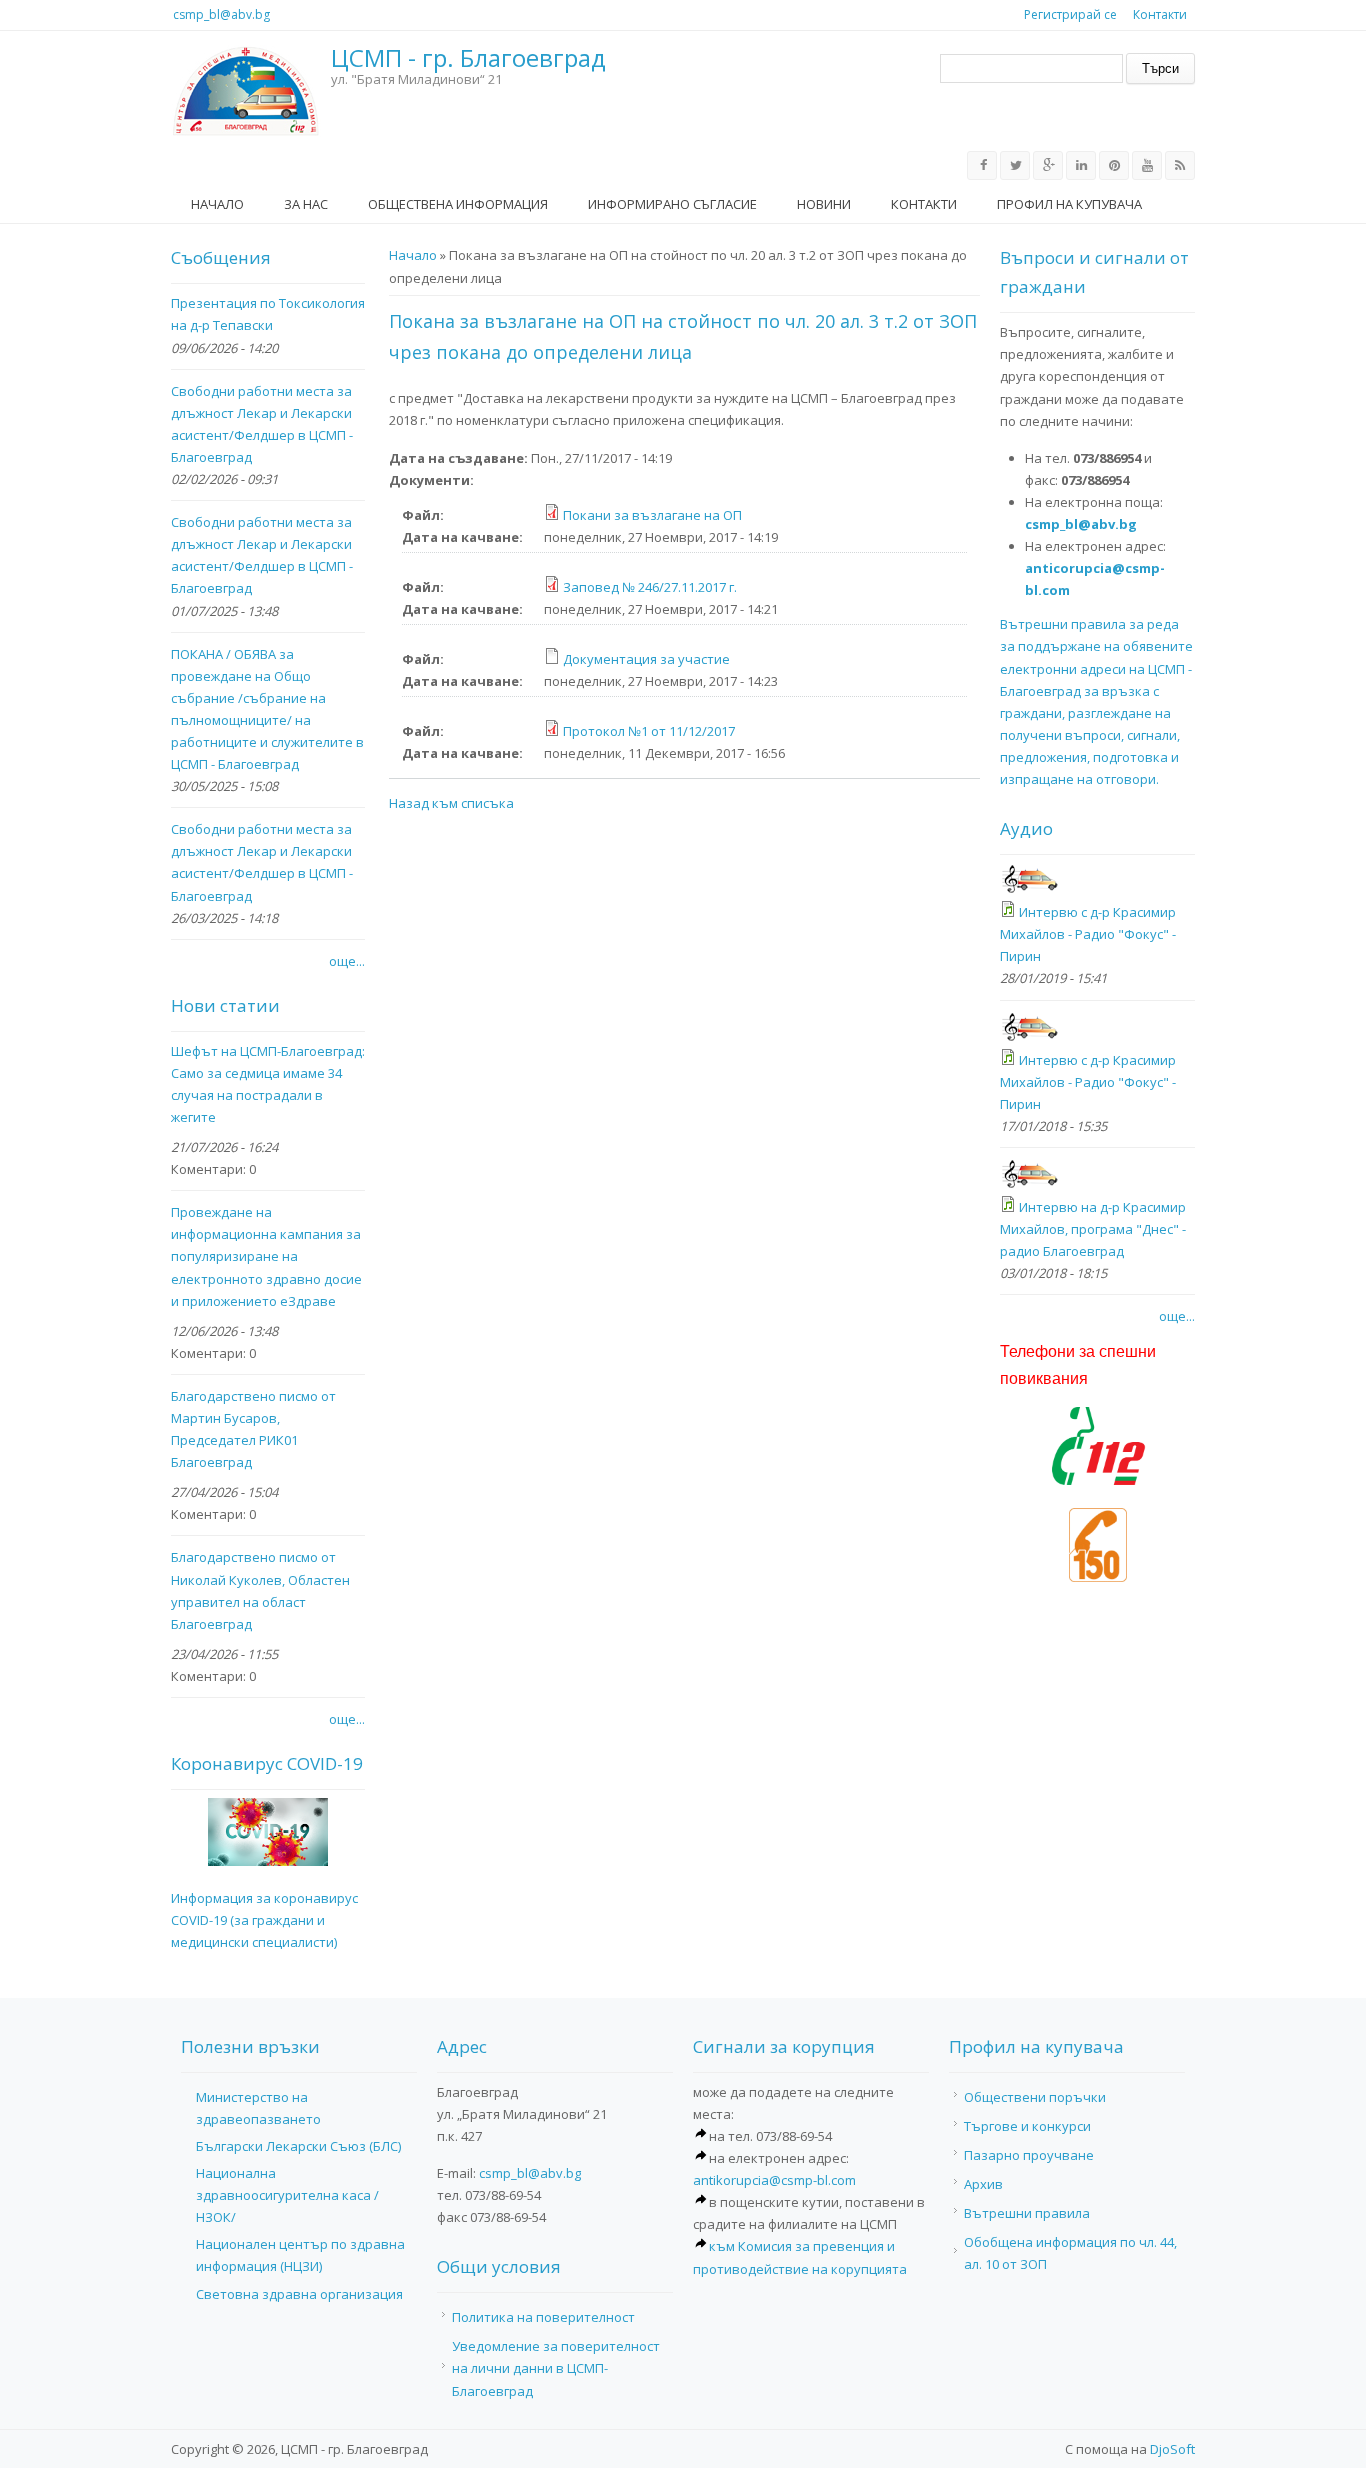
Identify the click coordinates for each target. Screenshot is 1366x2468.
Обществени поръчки (1035, 2097)
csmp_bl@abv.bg (221, 14)
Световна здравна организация (299, 2294)
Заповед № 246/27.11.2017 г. (650, 587)
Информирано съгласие (672, 204)
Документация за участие (646, 659)
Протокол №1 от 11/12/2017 (649, 731)
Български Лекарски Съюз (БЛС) (298, 2146)
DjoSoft (1172, 2449)
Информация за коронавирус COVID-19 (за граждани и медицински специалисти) (264, 1920)
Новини (824, 204)
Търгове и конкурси (1027, 2126)
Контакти (1160, 14)
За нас (306, 204)
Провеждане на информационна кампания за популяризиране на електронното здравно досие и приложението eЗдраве (266, 1256)
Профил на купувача (1069, 204)
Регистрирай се (1070, 14)
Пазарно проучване (1029, 2155)
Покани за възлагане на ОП (652, 515)
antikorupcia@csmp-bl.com (774, 2180)
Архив (983, 2184)
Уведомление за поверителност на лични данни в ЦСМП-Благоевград (556, 2368)
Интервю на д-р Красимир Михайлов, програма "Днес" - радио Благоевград (1093, 1229)
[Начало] (246, 91)
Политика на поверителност (543, 2317)
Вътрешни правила (1027, 2213)
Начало (217, 204)
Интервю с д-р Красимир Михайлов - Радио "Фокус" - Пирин (1088, 934)
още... (347, 961)
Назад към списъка (451, 803)
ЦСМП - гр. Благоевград (468, 58)
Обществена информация (458, 204)
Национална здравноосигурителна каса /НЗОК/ (287, 2195)
